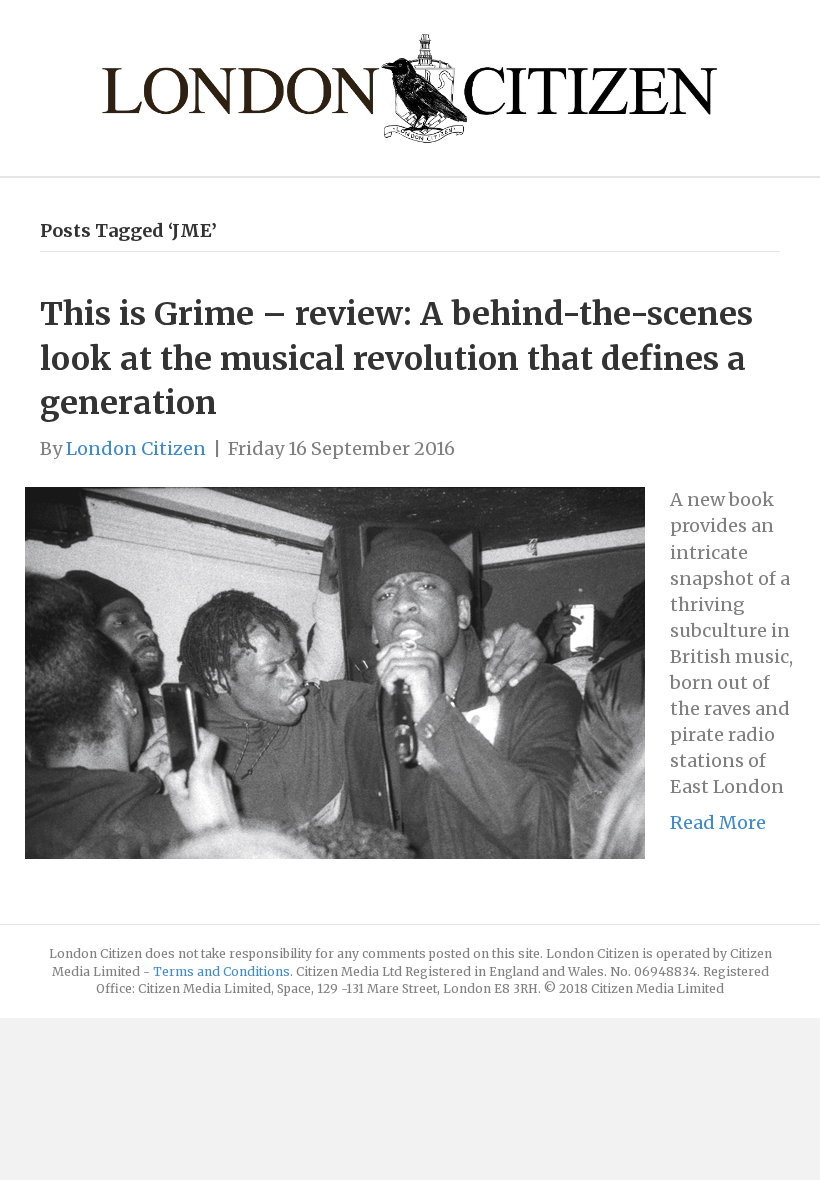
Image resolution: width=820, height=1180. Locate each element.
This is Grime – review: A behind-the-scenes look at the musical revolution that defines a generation (396, 359)
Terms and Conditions (221, 971)
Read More (718, 822)
